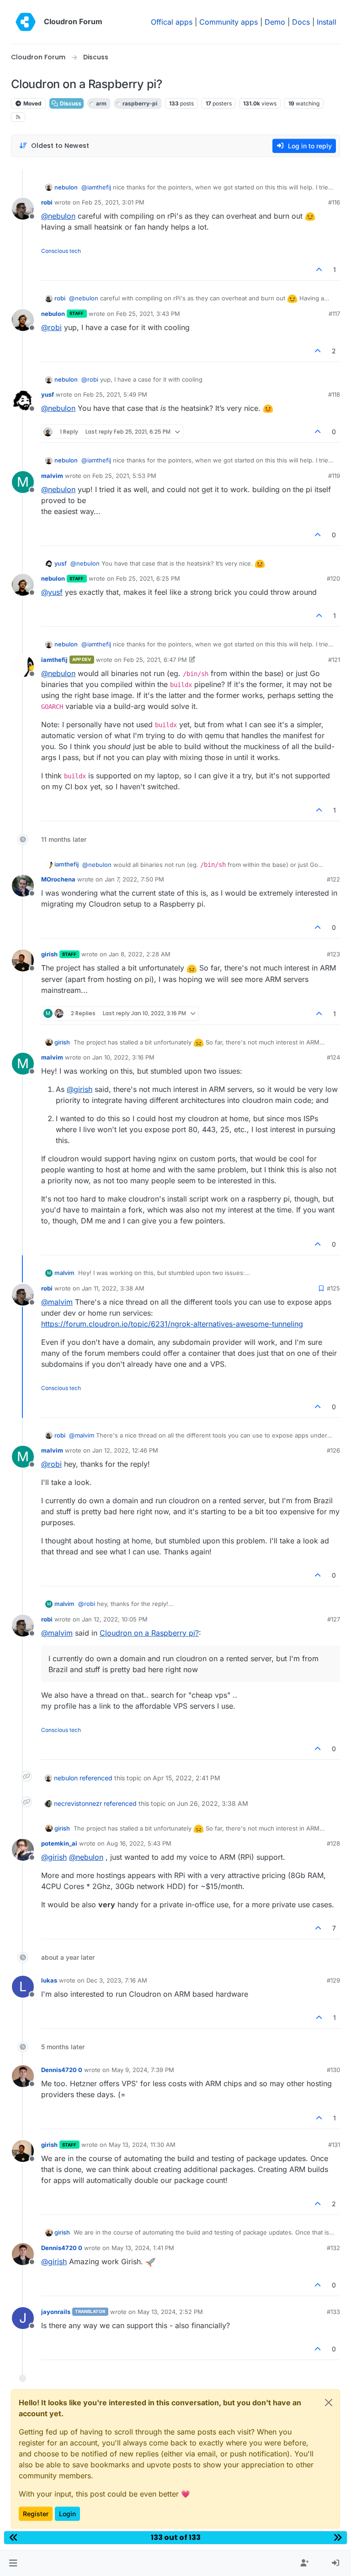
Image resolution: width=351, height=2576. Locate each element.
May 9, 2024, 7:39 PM (143, 2070)
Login (67, 2514)
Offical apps (172, 22)
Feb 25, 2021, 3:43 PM (148, 314)
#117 (334, 314)
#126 (333, 1450)
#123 (333, 954)
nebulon (66, 187)
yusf (48, 394)
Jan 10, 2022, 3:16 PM (123, 1057)
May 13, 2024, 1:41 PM (143, 2248)
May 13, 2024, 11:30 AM (142, 2145)
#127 (334, 1619)
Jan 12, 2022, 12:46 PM (125, 1450)
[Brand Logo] (26, 22)
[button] (13, 2563)
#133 (333, 2312)
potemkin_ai (59, 1843)
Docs (301, 22)
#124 (333, 1057)
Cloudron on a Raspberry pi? (149, 1633)
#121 (334, 660)
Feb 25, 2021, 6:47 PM (155, 660)
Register (36, 2514)
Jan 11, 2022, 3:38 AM (113, 1288)
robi (47, 202)
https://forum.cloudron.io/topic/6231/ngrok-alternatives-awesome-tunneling (172, 1324)
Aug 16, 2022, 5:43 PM (139, 1843)
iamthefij (54, 660)
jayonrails (56, 2312)
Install (327, 22)
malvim (52, 476)
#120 (333, 578)
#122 (333, 879)
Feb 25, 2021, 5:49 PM (115, 394)
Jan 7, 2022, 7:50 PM (134, 879)
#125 (333, 1288)
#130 (333, 2070)
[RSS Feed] (18, 117)
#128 (333, 1843)
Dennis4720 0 (62, 2070)
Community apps (229, 22)
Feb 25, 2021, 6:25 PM (148, 578)
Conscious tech (61, 251)
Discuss (70, 103)
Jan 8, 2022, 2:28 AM (140, 954)
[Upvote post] (319, 270)
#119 (334, 476)
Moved (32, 103)
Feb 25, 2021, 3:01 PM (113, 202)
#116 (334, 202)
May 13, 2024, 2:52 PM (170, 2312)
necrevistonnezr (78, 1803)
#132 (333, 2248)
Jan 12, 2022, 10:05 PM (115, 1619)
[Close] (329, 2403)
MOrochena (58, 879)
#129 (333, 1980)
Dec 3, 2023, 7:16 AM (117, 1980)
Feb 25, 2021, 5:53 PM (124, 476)
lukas (49, 1980)
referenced (96, 1778)
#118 (334, 394)
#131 (334, 2145)
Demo (275, 22)
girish (49, 954)
